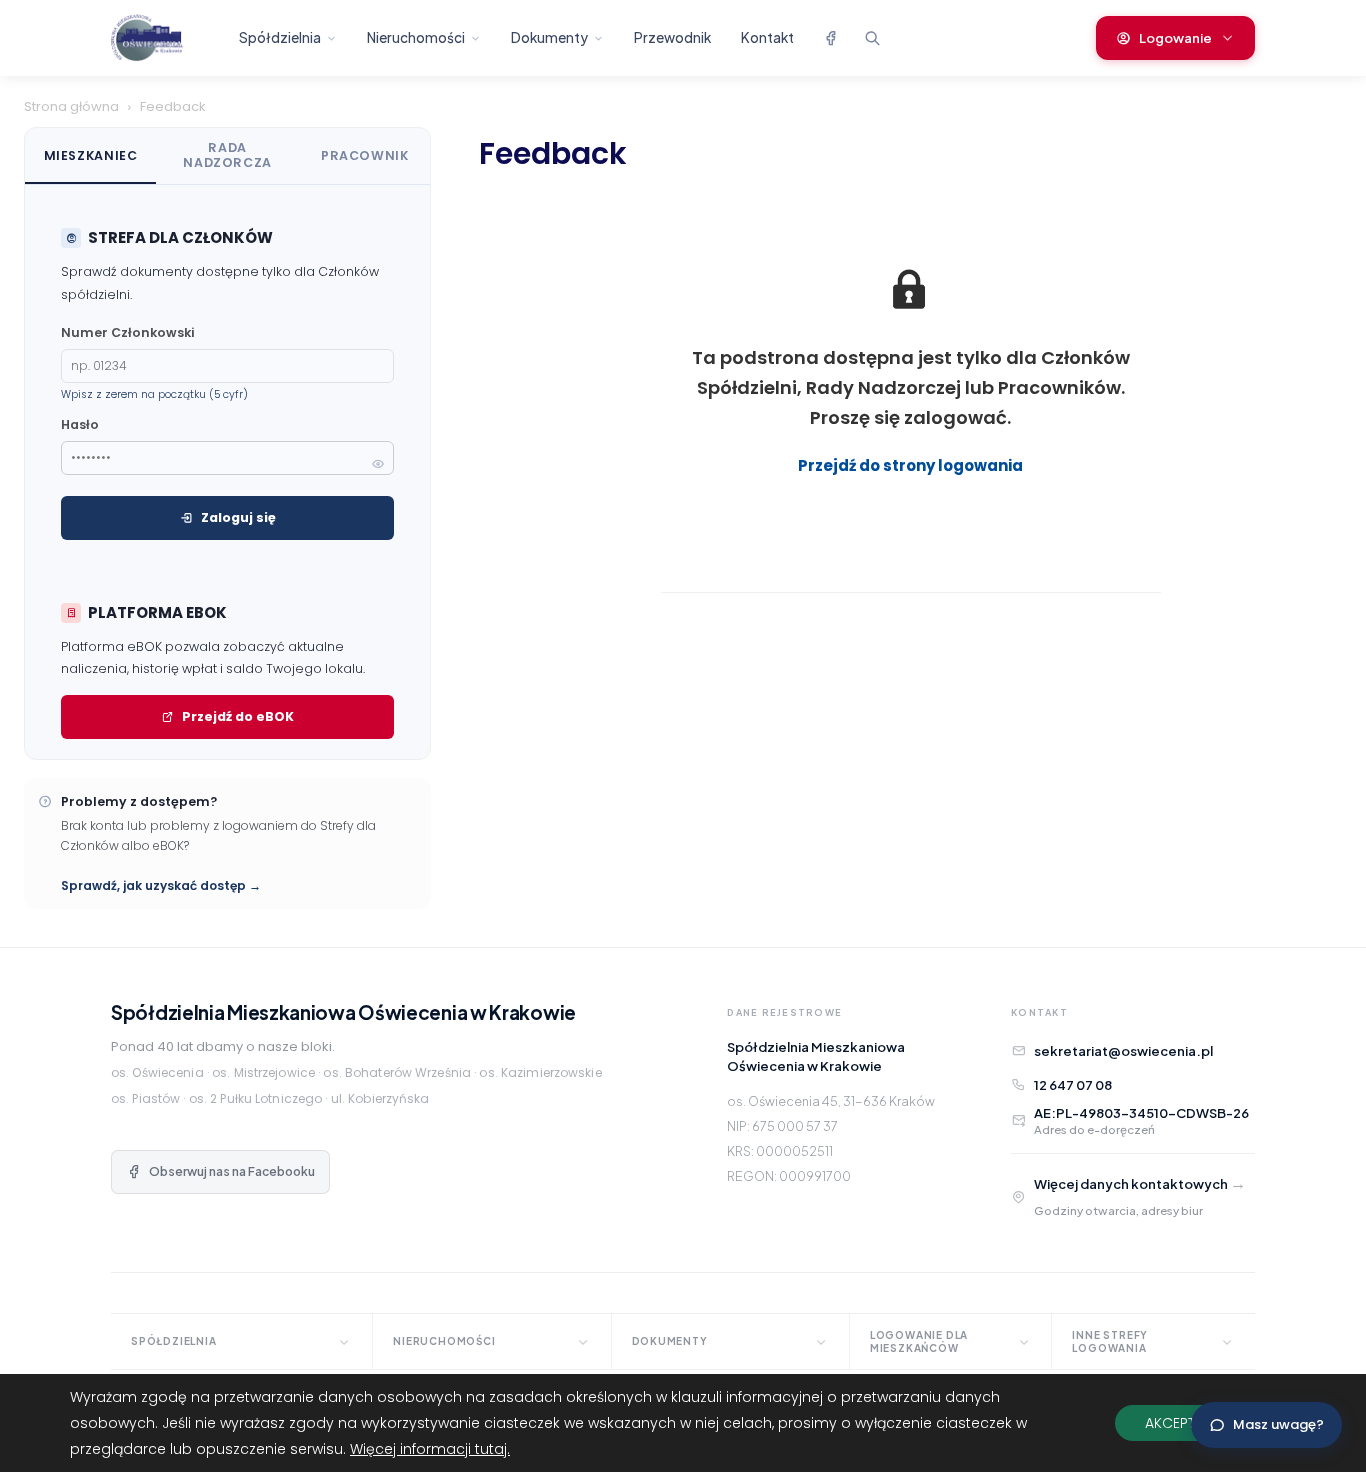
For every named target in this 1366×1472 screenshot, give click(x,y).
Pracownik (365, 155)
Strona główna (71, 106)
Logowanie (1175, 38)
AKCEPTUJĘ (1181, 1423)
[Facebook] (830, 38)
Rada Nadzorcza (227, 155)
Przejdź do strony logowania (910, 465)
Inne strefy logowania (1110, 1341)
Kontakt (767, 37)
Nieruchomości (416, 37)
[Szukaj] (872, 38)
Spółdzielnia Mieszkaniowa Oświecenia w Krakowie (343, 1012)
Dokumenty (549, 37)
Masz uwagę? (1278, 1424)
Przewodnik (672, 37)
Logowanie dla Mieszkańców (919, 1341)
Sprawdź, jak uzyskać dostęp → (161, 885)
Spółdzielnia (280, 37)
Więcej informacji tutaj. (430, 1449)
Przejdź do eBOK (238, 716)
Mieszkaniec (91, 155)
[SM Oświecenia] (164, 38)
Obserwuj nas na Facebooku (232, 1171)
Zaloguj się (238, 517)
